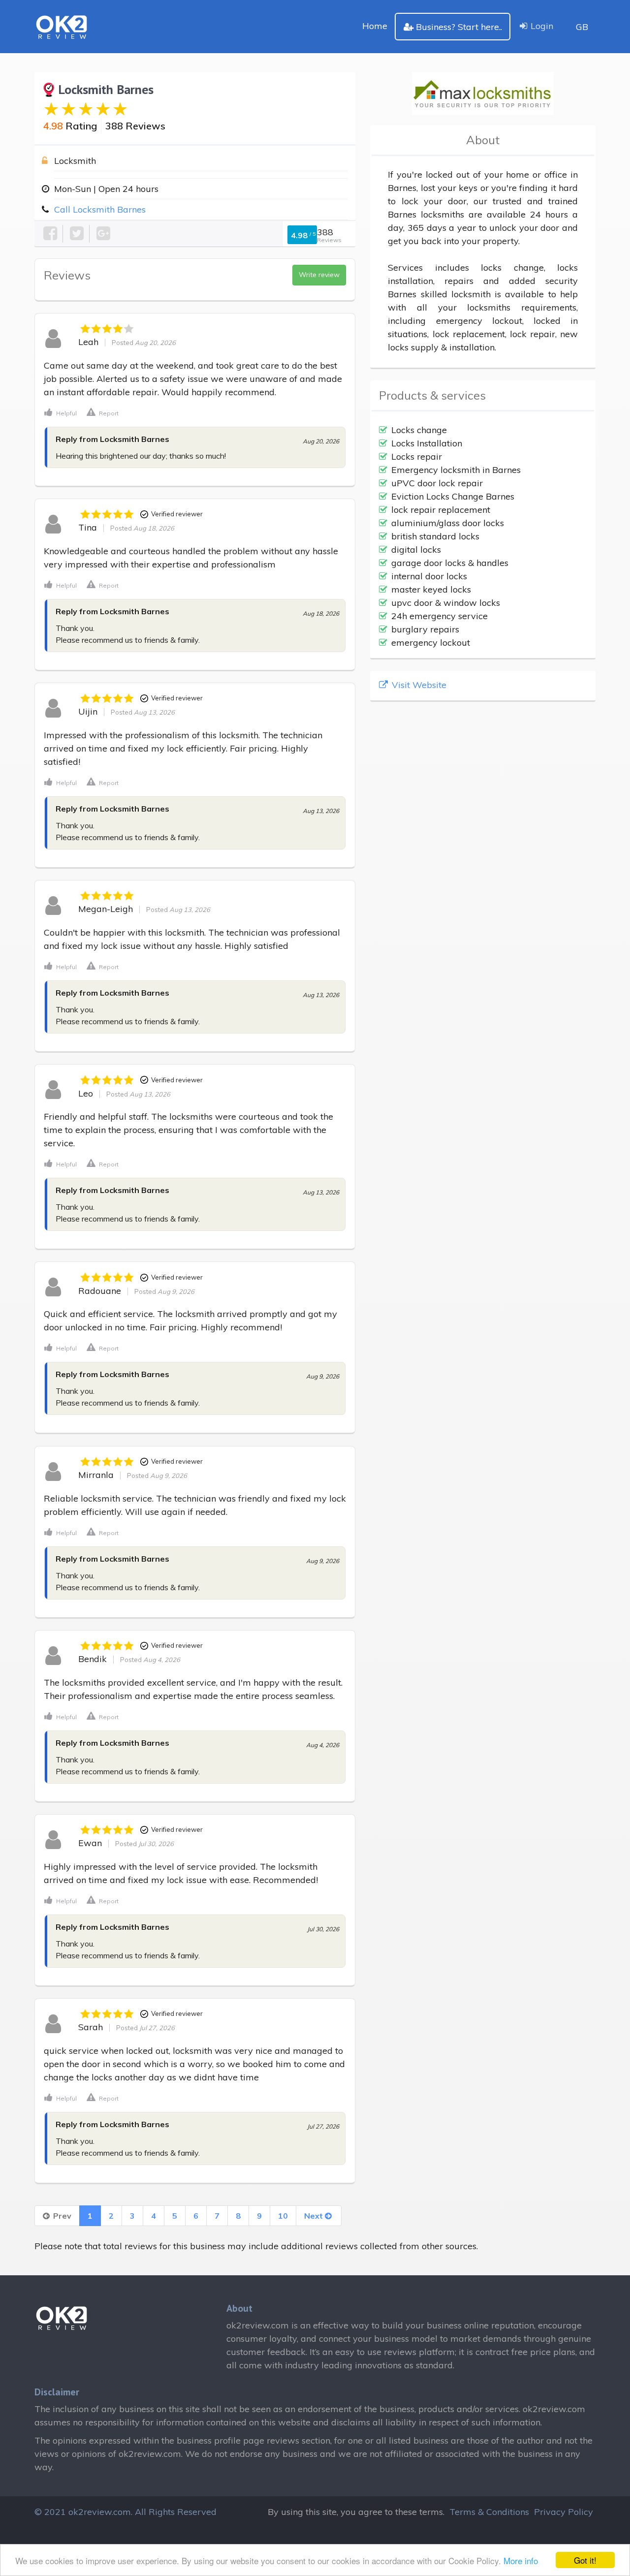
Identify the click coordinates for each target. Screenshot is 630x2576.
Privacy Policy (564, 2512)
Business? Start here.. (459, 27)
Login (542, 26)
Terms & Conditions (489, 2512)
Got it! (585, 2560)
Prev (61, 2216)
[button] (61, 412)
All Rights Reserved (176, 2512)
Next (315, 2216)
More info (521, 2560)
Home (375, 26)
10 (283, 2216)
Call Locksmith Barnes (100, 209)
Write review (319, 275)
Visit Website (418, 685)
